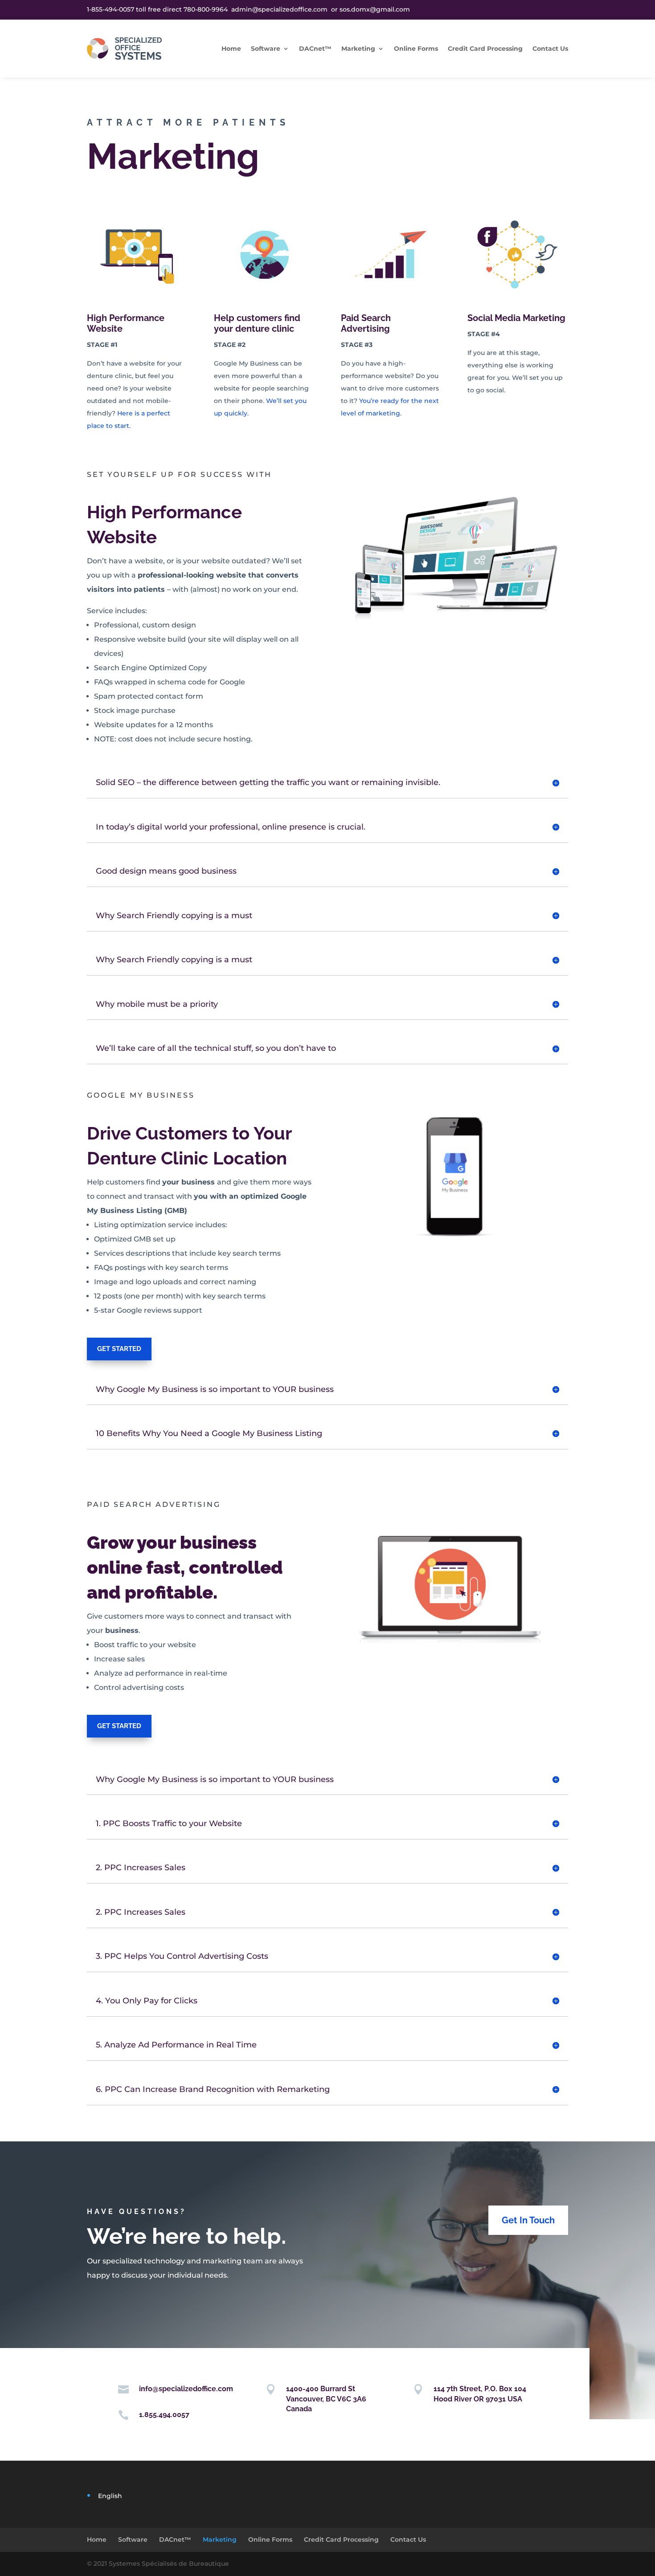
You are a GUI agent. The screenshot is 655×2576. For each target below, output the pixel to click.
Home (231, 49)
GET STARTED (119, 1349)
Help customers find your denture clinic (257, 323)
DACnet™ (315, 49)
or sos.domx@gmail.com (369, 9)
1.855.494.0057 (164, 2415)
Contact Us (550, 49)
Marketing (358, 49)
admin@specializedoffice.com (279, 9)
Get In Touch (528, 2220)
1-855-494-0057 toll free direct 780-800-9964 (158, 9)
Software (266, 49)
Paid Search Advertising (366, 323)
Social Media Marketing (516, 318)
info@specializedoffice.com (186, 2389)
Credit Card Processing (485, 49)
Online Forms (416, 49)
